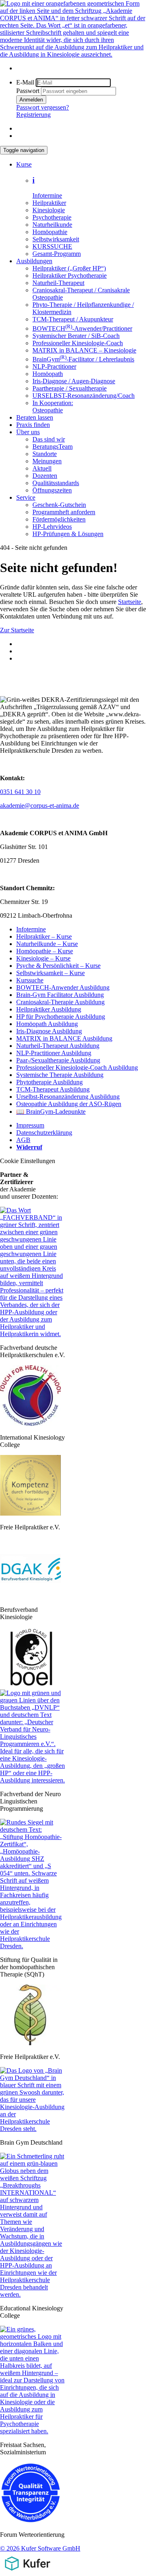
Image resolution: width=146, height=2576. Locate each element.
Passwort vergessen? (43, 107)
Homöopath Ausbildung (47, 1024)
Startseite (130, 602)
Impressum (30, 1125)
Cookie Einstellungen (28, 1161)
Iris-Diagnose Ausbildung (49, 1031)
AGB (23, 1140)
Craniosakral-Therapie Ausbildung (60, 1002)
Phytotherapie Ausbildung (49, 1082)
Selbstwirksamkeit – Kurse (50, 973)
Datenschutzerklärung (44, 1133)
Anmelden (31, 100)
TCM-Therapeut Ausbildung (53, 1089)
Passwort (28, 91)
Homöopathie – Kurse (45, 951)
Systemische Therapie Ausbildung (60, 1075)
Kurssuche (30, 980)
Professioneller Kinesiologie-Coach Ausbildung (77, 1067)
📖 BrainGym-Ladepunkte (51, 1112)
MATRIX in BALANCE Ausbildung (64, 1038)
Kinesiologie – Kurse (43, 958)
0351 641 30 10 (20, 792)
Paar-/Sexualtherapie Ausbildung (58, 1060)
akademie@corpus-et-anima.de (40, 806)
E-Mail (25, 82)
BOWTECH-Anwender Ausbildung (63, 987)
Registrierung (33, 115)
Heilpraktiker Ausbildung (49, 1009)
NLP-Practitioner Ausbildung (54, 1053)
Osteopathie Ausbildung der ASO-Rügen (69, 1104)
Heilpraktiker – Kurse (44, 936)
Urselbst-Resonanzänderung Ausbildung (68, 1097)
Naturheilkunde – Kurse (47, 944)
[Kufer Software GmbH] (27, 2572)
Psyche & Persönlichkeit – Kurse (58, 966)
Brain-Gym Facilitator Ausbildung (60, 995)
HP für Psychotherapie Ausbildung (61, 1017)
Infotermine (31, 929)
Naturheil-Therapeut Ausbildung (58, 1046)
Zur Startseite (17, 630)
